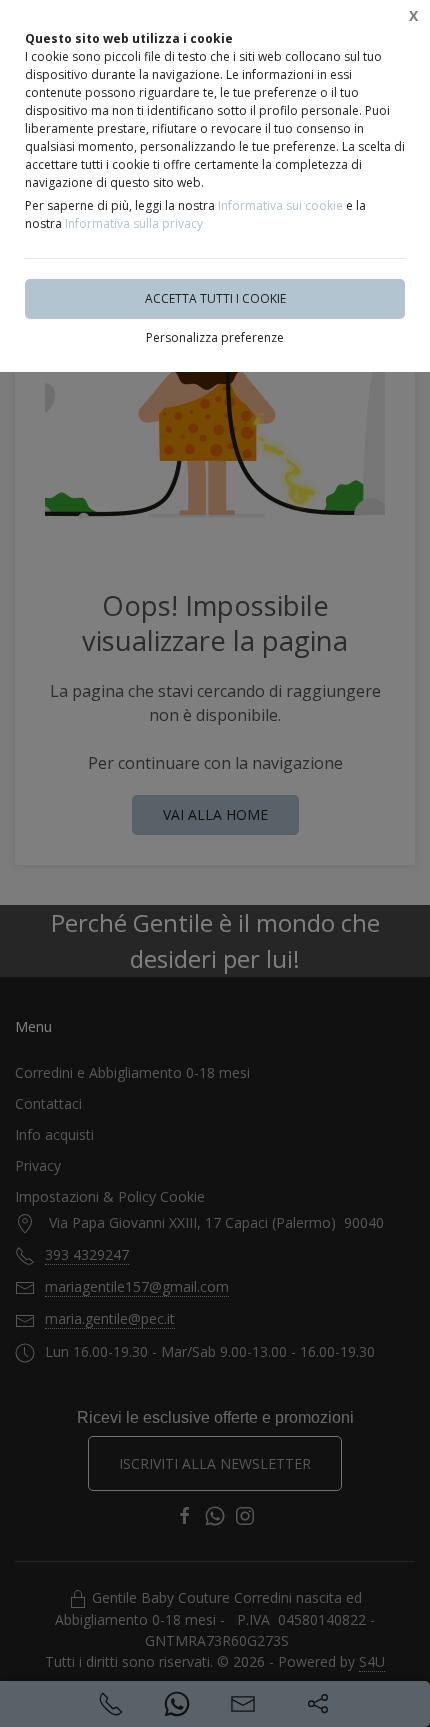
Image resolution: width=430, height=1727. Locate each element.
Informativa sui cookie (280, 205)
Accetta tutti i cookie (215, 298)
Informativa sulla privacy (134, 223)
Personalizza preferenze (215, 337)
